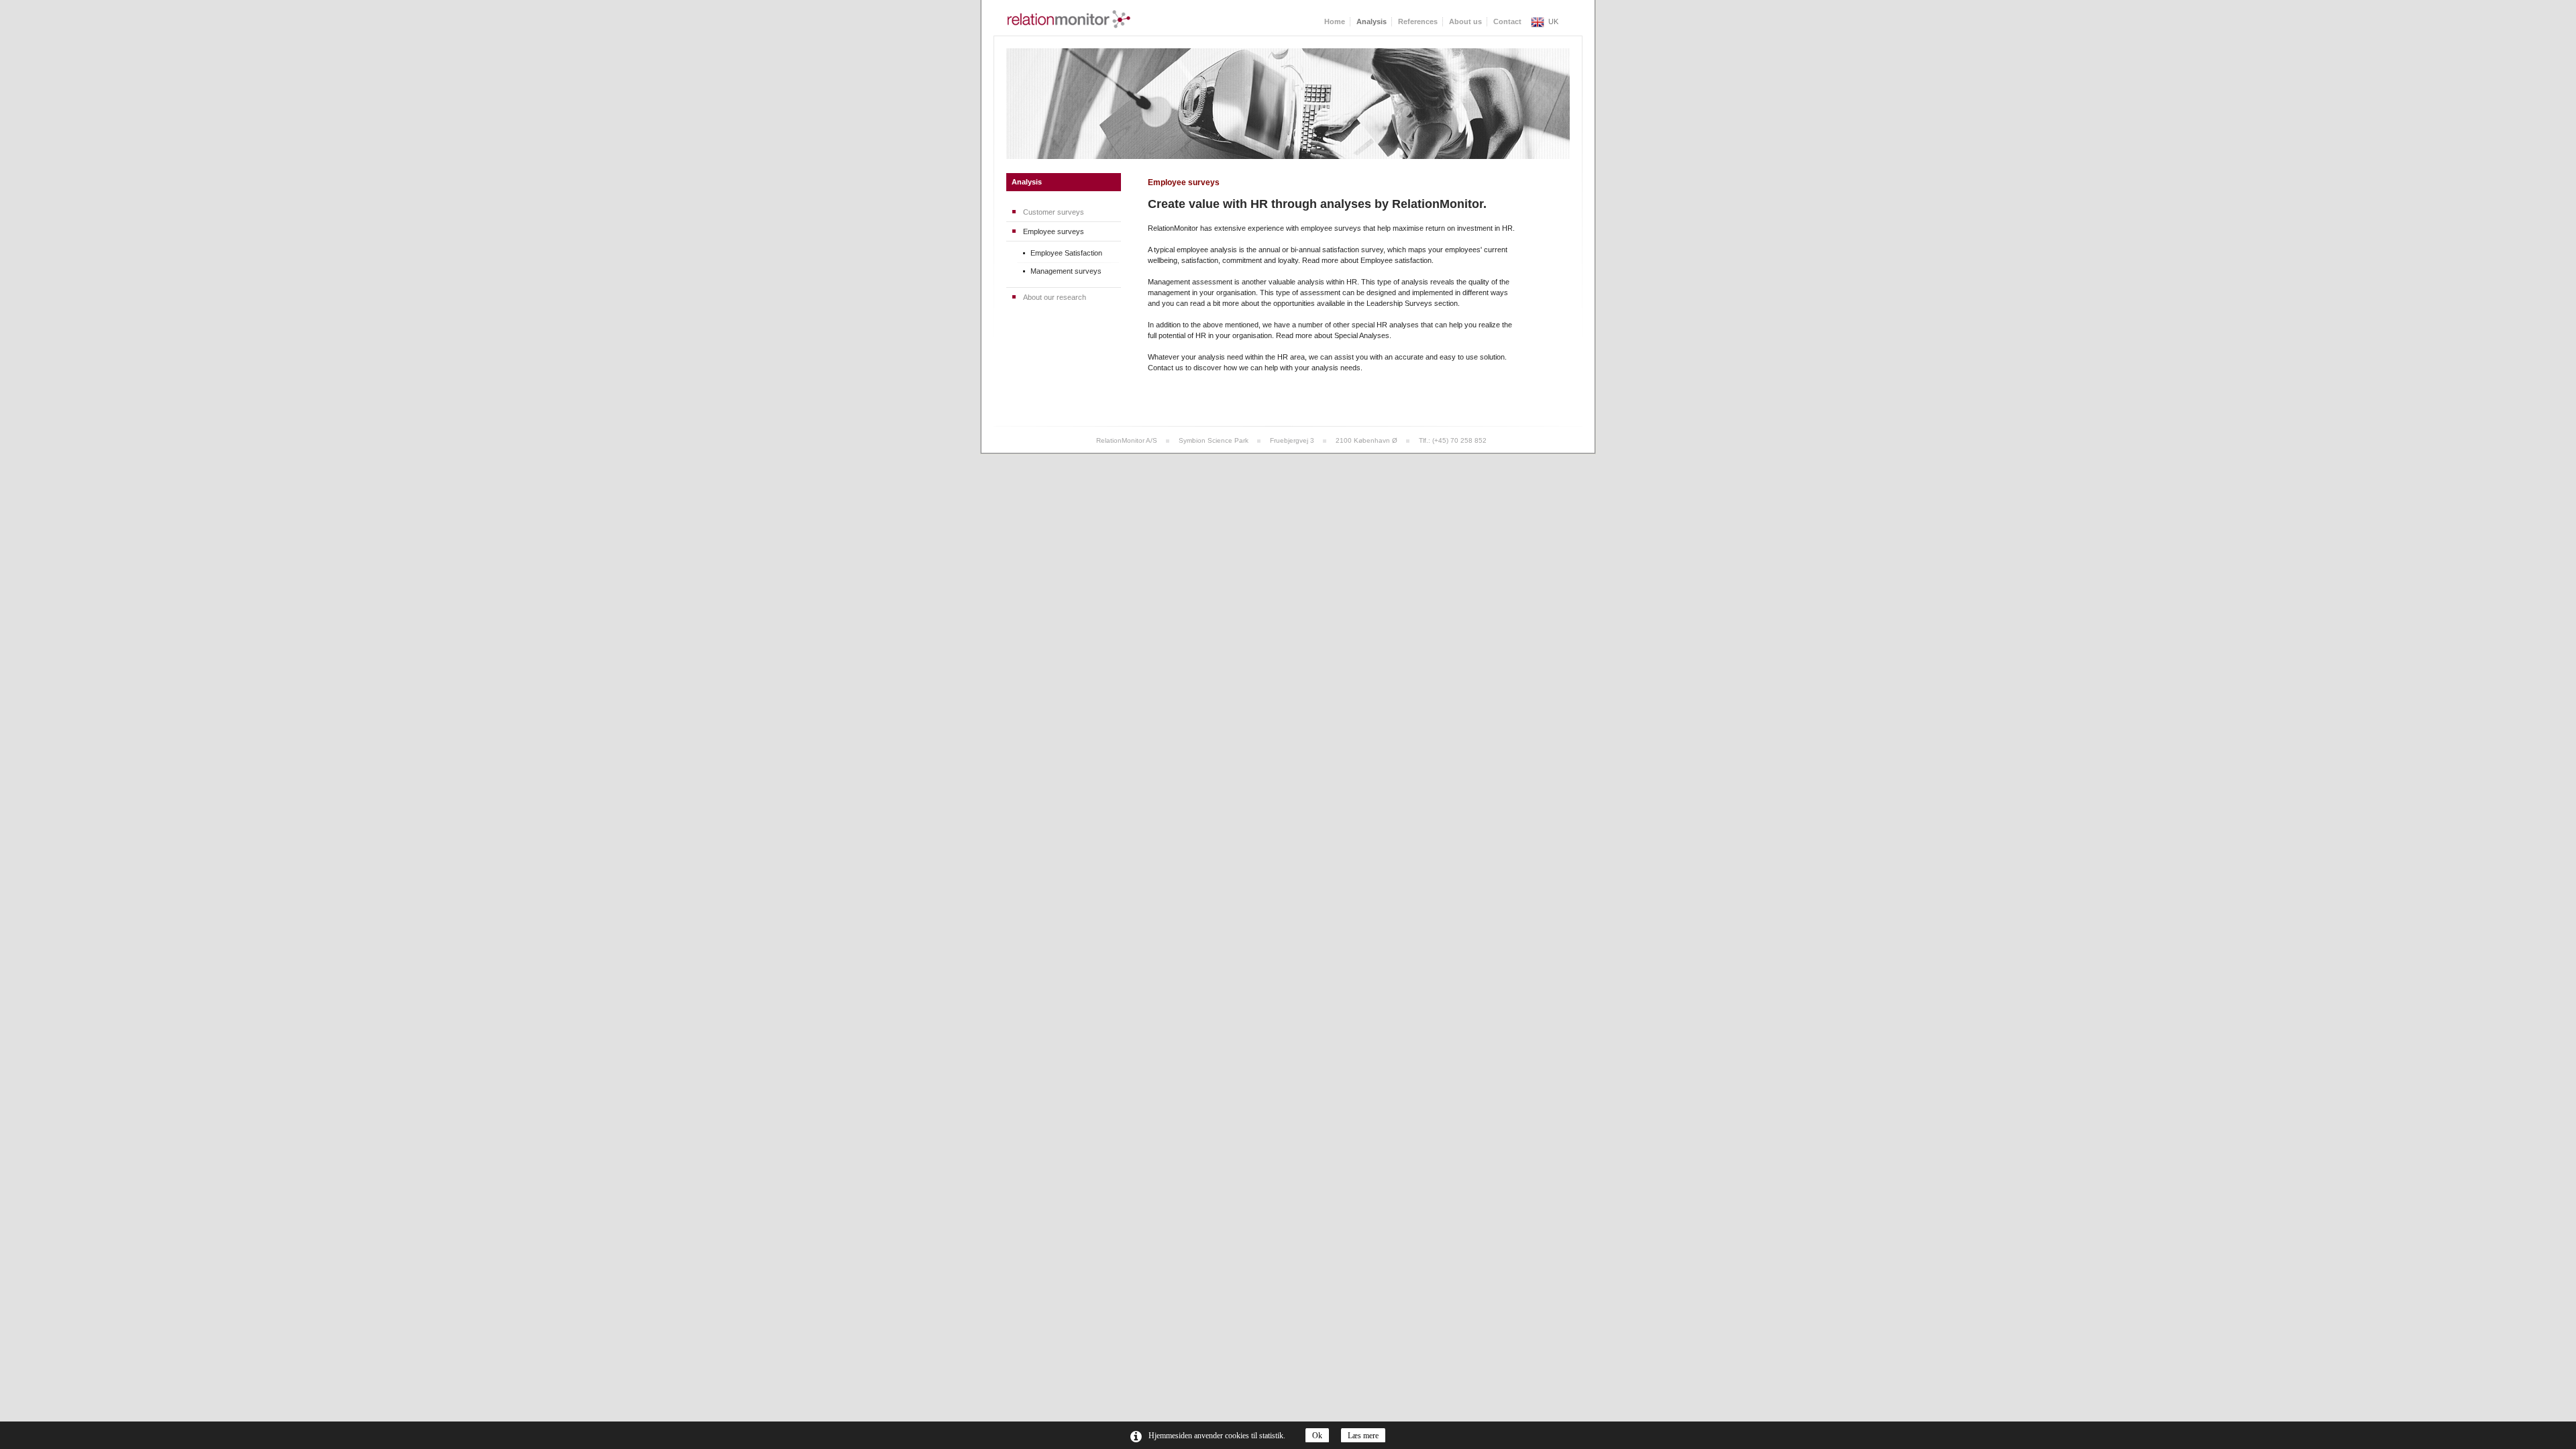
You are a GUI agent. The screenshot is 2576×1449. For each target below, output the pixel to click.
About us (1465, 21)
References (1418, 21)
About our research (1055, 297)
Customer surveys (1054, 212)
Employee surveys (1054, 231)
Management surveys (1066, 271)
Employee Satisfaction (1066, 253)
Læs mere (1363, 1436)
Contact (1507, 21)
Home (1335, 21)
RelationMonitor (1069, 19)
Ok (1317, 1436)
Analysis (1027, 182)
